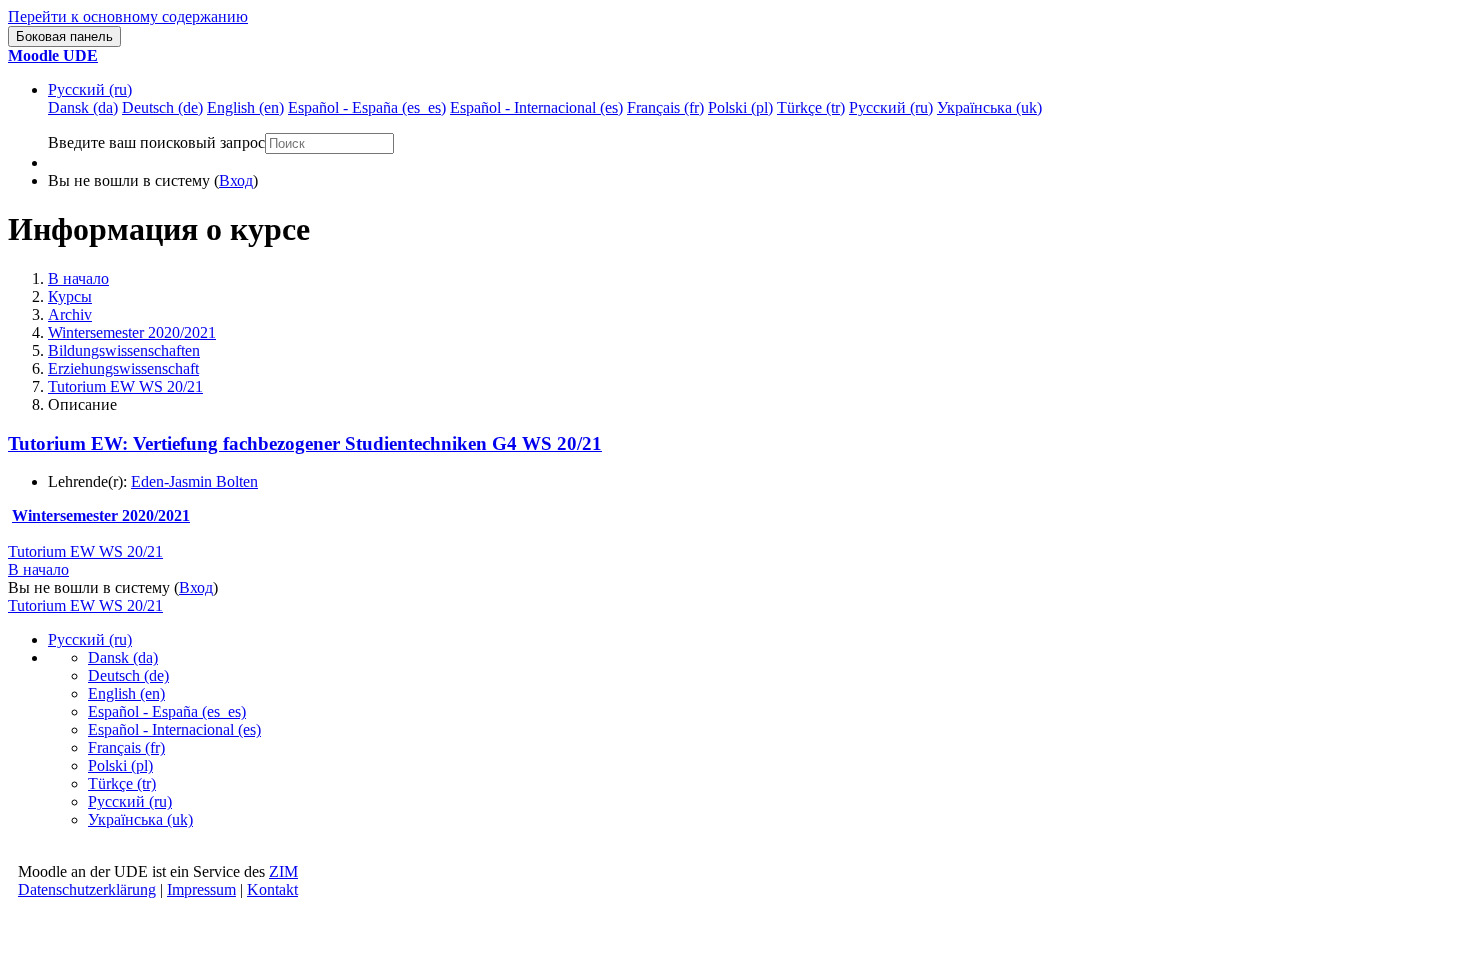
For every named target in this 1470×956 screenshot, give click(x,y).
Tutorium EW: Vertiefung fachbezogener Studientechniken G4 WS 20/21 (305, 443)
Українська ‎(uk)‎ (140, 819)
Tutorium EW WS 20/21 (125, 386)
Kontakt (272, 889)
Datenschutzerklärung (87, 889)
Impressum (201, 889)
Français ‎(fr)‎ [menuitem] (665, 107)
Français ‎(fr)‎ (126, 747)
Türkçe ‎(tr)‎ (122, 783)
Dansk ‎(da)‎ (123, 657)
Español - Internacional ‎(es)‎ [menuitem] (536, 107)
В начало (78, 278)
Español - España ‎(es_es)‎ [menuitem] (367, 107)
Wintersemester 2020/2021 (132, 332)
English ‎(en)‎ (126, 693)
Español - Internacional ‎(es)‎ (174, 729)
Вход (236, 180)
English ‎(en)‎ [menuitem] (245, 107)
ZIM (283, 871)
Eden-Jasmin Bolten (194, 481)
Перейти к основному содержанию (128, 16)
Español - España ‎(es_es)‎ (167, 711)
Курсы (70, 296)
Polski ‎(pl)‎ (120, 765)
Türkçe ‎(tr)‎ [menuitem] (811, 107)
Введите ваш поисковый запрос (156, 142)
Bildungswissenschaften (124, 350)
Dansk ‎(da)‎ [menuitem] (83, 107)
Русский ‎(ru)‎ (90, 89)
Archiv (70, 314)
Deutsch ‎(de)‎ (128, 675)
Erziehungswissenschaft (123, 368)
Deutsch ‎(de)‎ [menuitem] (162, 107)
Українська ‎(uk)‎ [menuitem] (989, 107)
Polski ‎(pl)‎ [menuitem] (740, 107)
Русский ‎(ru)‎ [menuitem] (891, 107)
